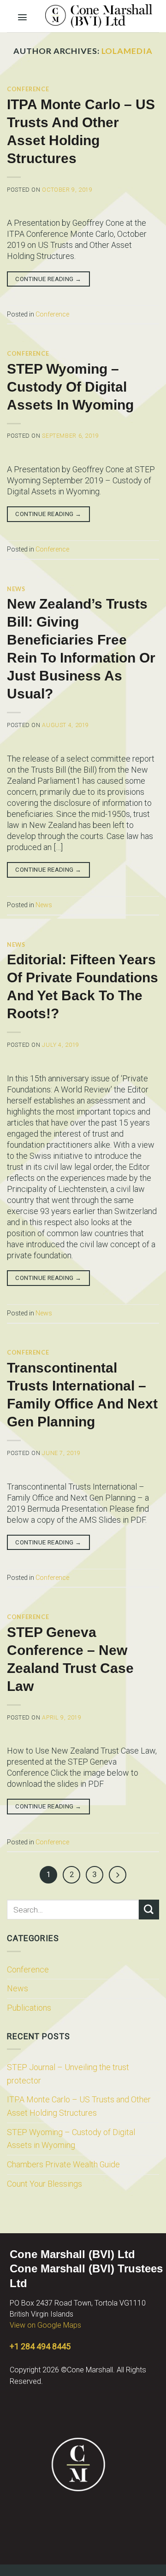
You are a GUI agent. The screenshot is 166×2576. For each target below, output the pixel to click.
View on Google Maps (45, 2325)
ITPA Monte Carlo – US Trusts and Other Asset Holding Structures (79, 2106)
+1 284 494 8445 (40, 2346)
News (18, 1988)
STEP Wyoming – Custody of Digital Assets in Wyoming (71, 2139)
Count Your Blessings (44, 2184)
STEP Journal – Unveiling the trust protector (68, 2074)
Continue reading (48, 279)
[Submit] (149, 1910)
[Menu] (23, 15)
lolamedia (127, 51)
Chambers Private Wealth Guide (63, 2164)
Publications (29, 2008)
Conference (28, 1969)
